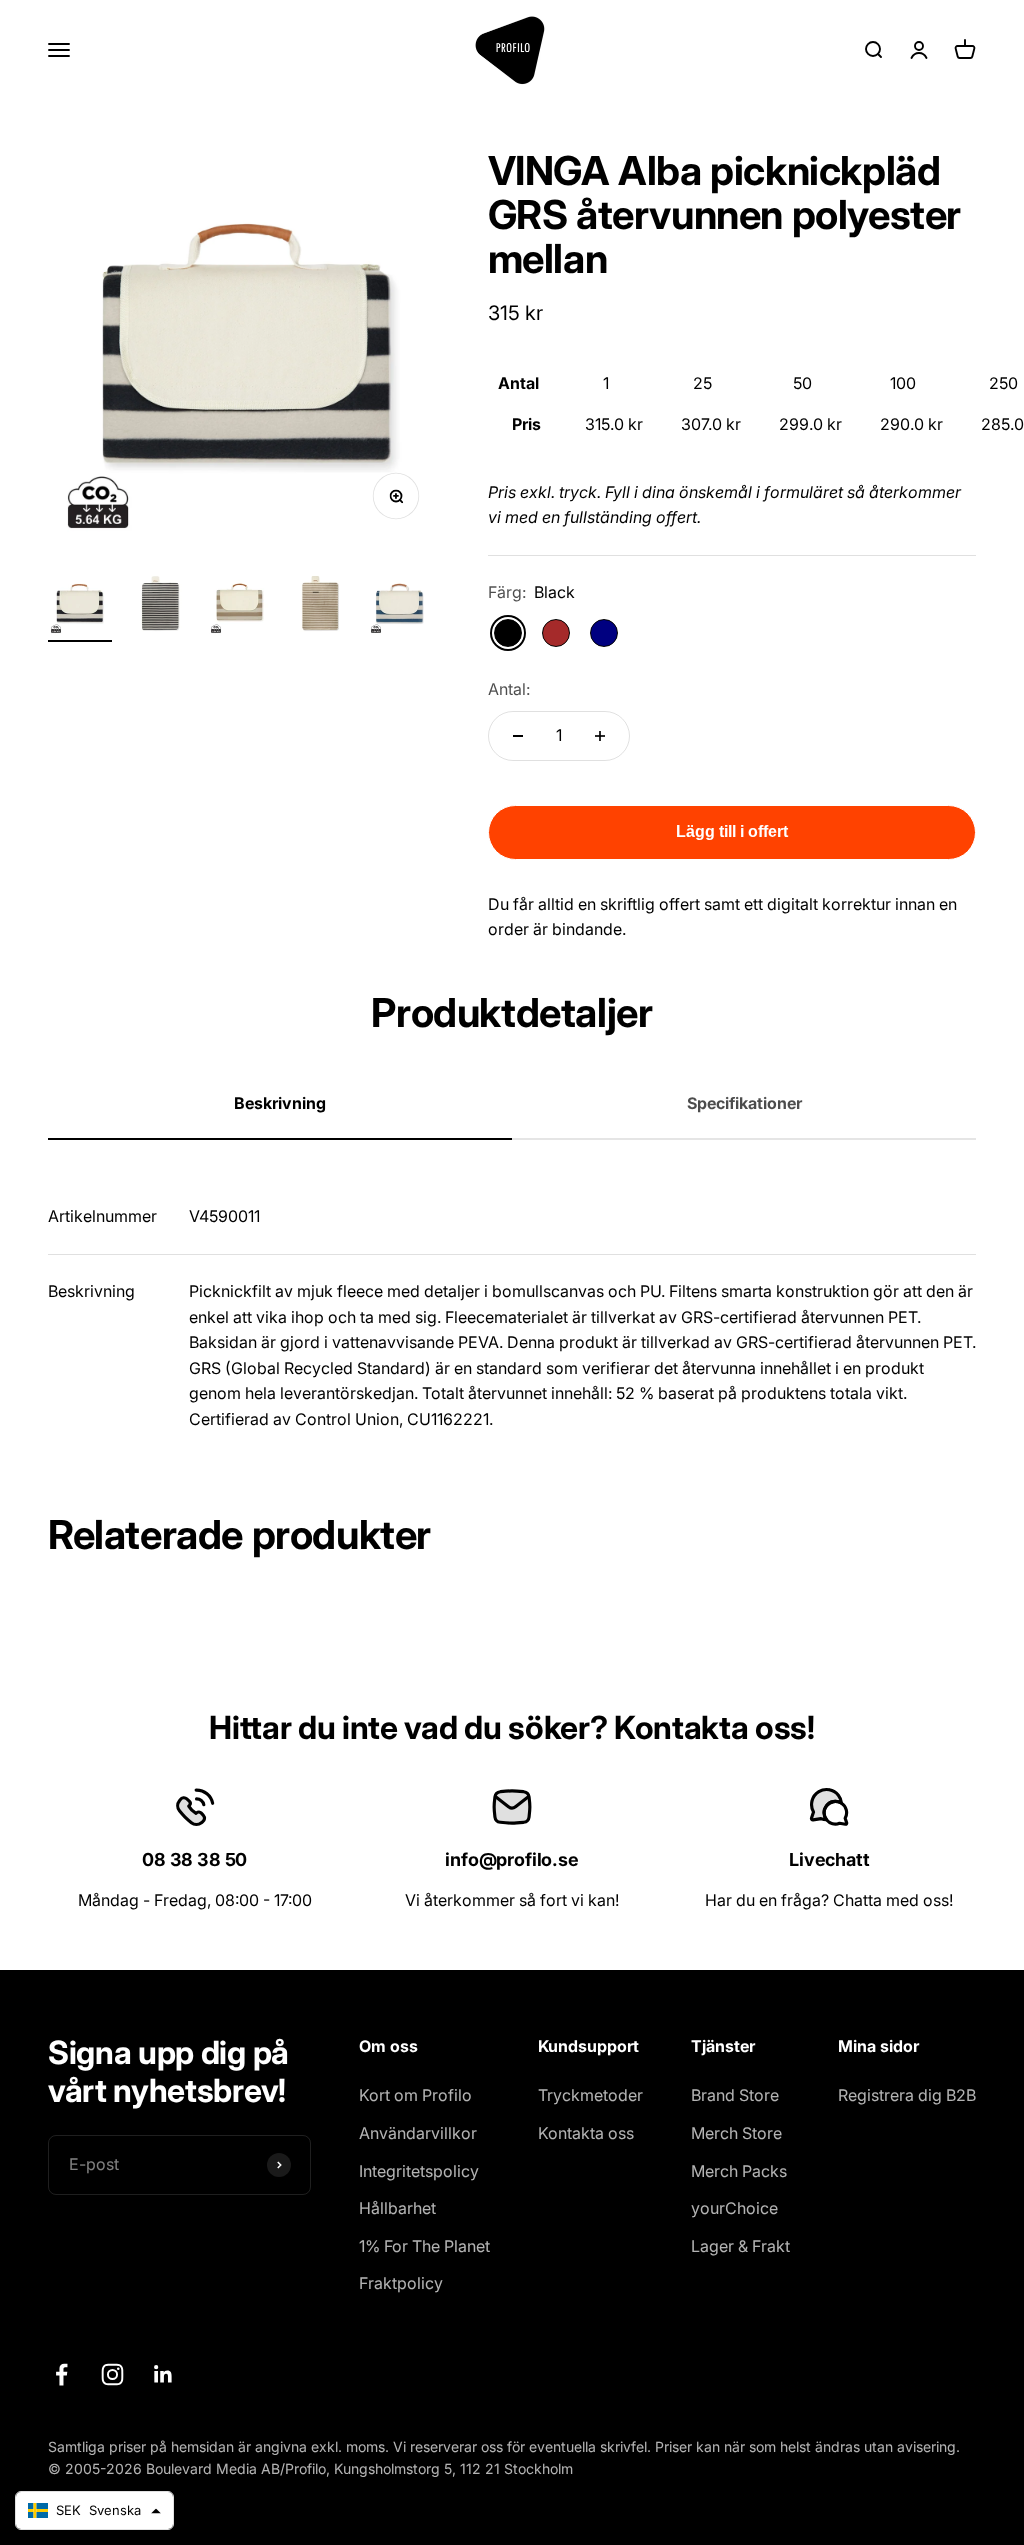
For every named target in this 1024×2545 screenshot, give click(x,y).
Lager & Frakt (740, 2246)
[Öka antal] (600, 736)
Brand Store (735, 2095)
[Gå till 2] (160, 607)
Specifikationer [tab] (744, 1103)
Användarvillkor (418, 2133)
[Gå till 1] (80, 607)
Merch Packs (739, 2171)
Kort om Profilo (415, 2095)
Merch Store (736, 2133)
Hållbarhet (397, 2208)
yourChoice (734, 2208)
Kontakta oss (586, 2133)
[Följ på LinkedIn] (163, 2374)
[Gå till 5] (400, 607)
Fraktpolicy (401, 2283)
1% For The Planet (424, 2246)
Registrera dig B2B (907, 2095)
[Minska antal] (518, 736)
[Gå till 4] (320, 607)
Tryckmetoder (590, 2095)
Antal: (509, 689)
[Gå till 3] (240, 607)
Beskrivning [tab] (280, 1103)
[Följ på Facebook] (61, 2374)
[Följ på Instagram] (112, 2374)
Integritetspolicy (419, 2171)
